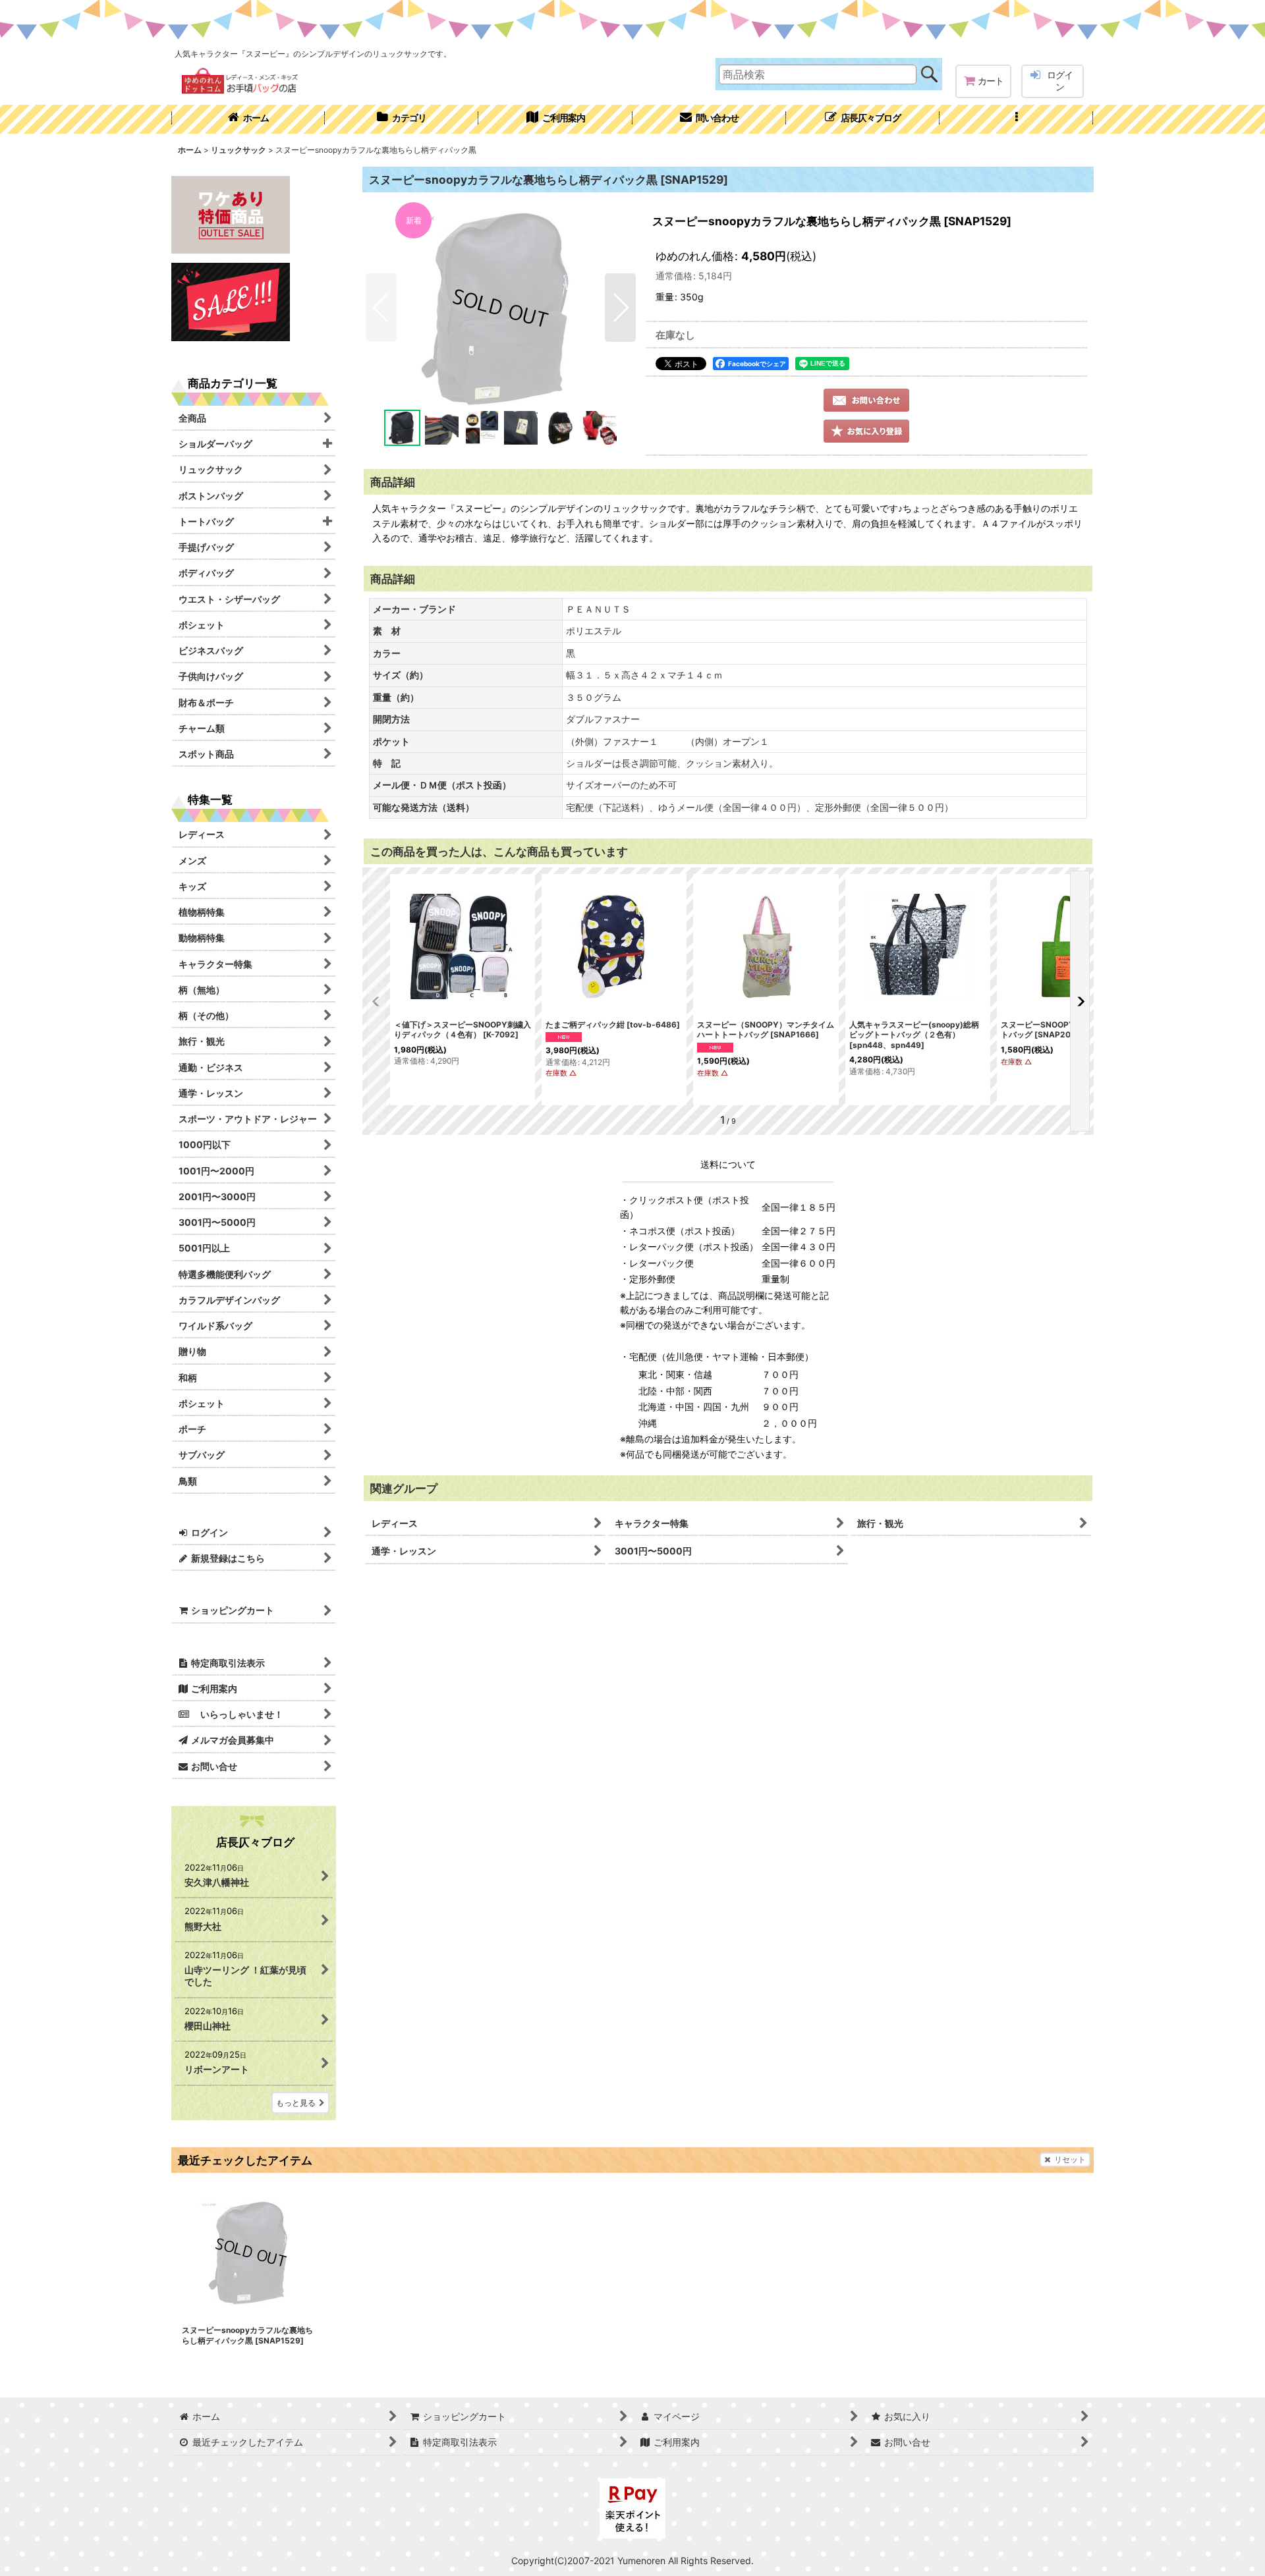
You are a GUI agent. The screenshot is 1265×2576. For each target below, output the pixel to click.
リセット (1070, 2159)
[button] (1016, 119)
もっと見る (296, 2103)
